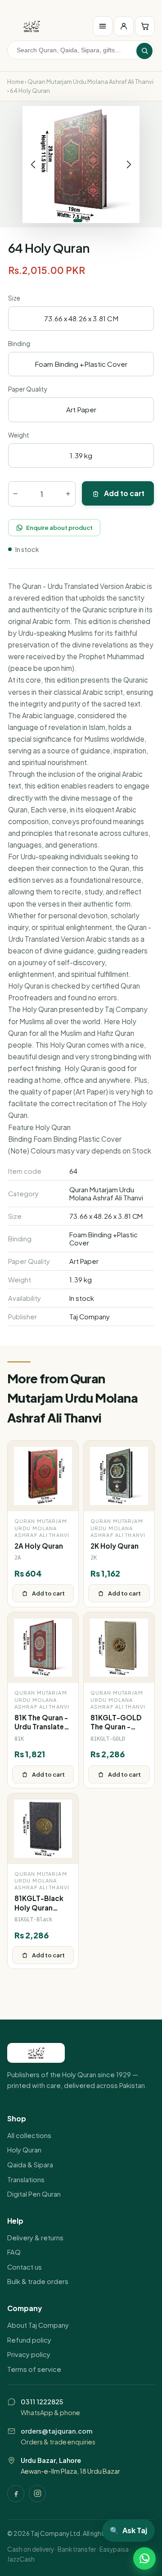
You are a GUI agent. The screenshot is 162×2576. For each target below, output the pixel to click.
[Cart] (145, 26)
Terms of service (34, 2369)
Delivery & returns (35, 2238)
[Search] (144, 51)
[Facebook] (16, 2494)
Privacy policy (29, 2354)
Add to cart (124, 493)
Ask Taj (128, 2530)
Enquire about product (59, 527)
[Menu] (103, 26)
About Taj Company (38, 2325)
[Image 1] (78, 221)
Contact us (25, 2267)
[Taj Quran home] (31, 26)
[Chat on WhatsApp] (144, 2558)
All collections (29, 2135)
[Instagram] (37, 2494)
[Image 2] (87, 221)
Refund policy (29, 2340)
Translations (26, 2179)
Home (16, 82)
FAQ (14, 2252)
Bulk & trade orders (38, 2281)
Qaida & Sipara (30, 2165)
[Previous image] (33, 164)
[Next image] (129, 164)
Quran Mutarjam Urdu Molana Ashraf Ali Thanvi (90, 82)
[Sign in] (124, 26)
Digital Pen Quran (34, 2194)
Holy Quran (24, 2150)
